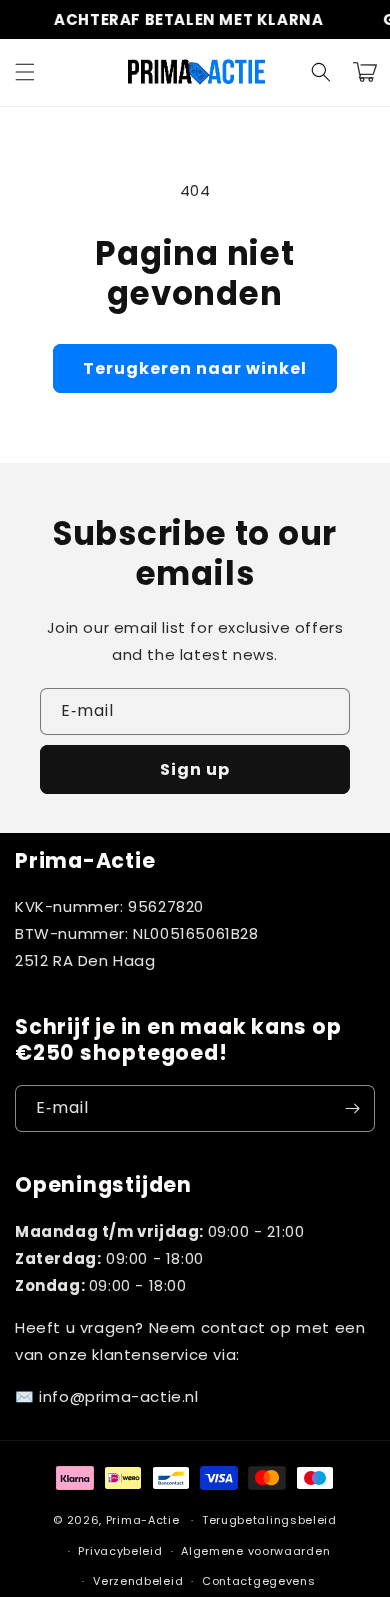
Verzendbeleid (138, 1581)
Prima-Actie (143, 1520)
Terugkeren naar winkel (195, 368)
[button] (25, 72)
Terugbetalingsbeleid (269, 1520)
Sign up (195, 769)
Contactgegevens (259, 1581)
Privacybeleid (120, 1551)
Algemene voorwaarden (255, 1551)
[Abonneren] (352, 1108)
